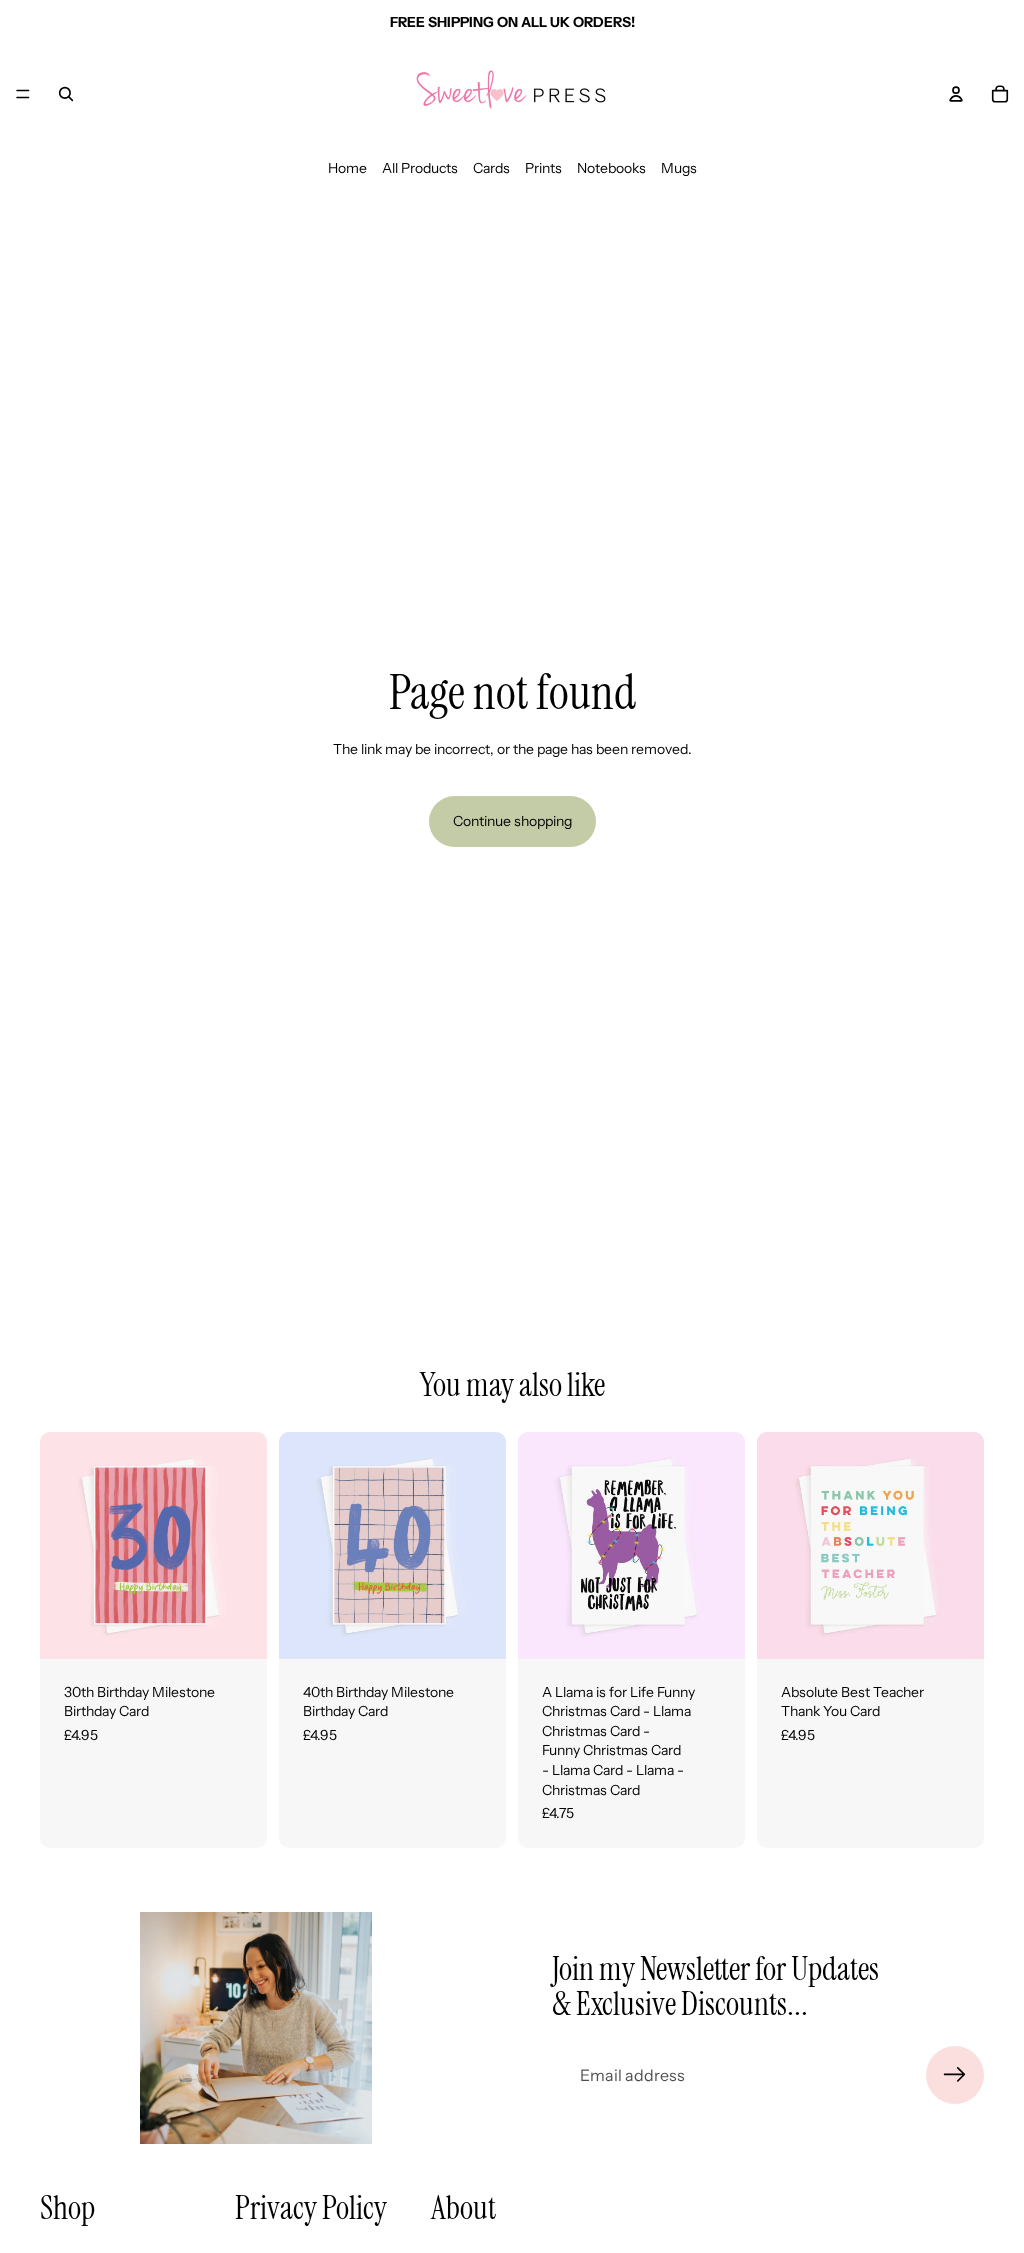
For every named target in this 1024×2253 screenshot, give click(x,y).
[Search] (66, 94)
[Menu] (23, 94)
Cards (491, 168)
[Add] (236, 1628)
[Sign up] (955, 2075)
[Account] (956, 94)
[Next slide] (245, 1545)
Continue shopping (512, 821)
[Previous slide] (62, 1545)
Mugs (679, 168)
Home (347, 168)
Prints (543, 168)
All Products (420, 168)
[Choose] (714, 1628)
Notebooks (611, 168)
